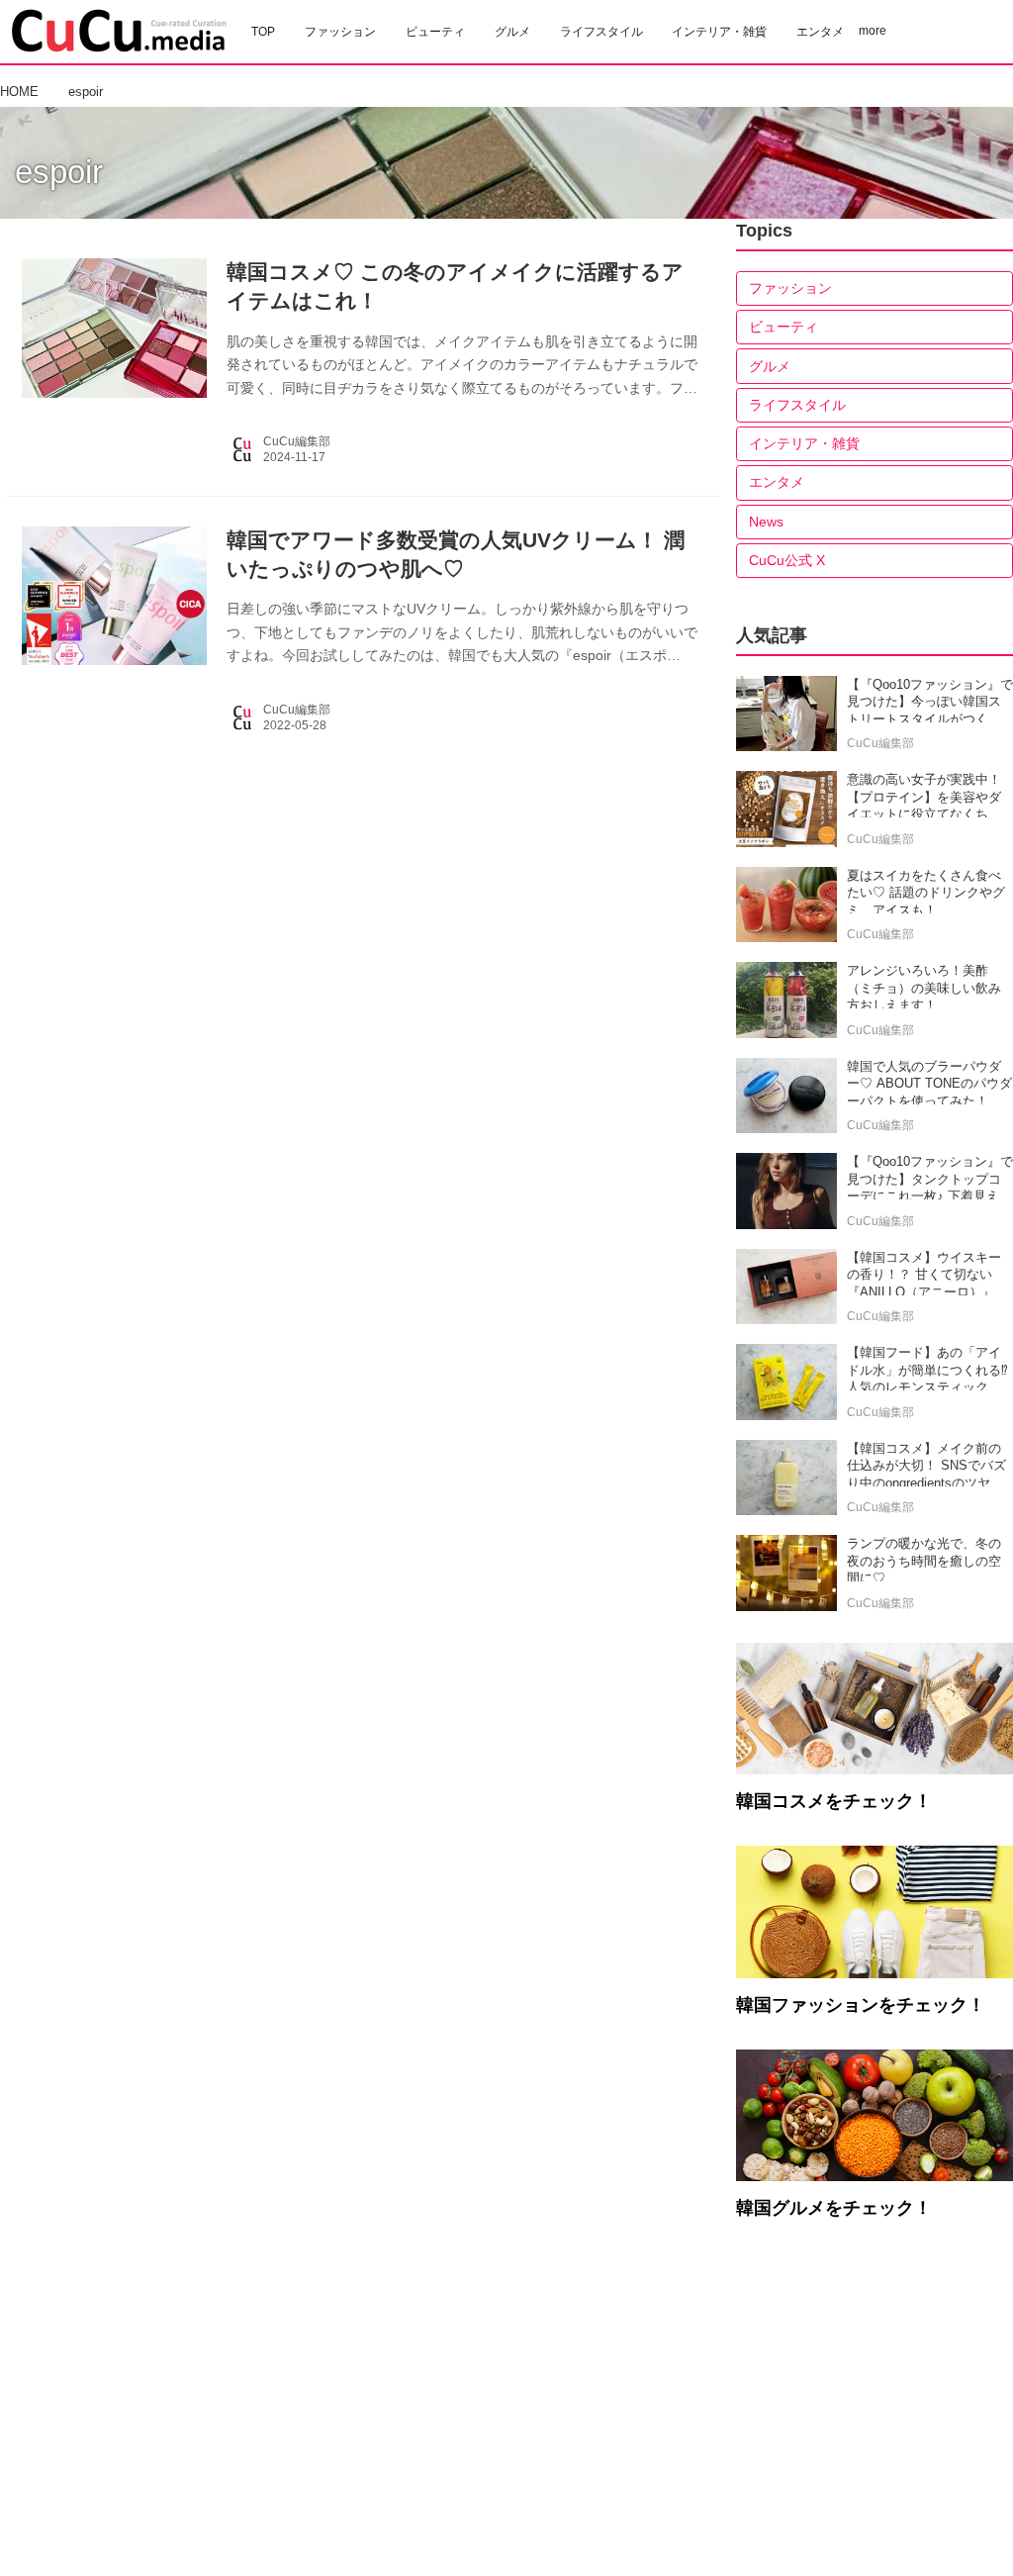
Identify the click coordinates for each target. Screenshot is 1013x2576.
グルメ (770, 366)
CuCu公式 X (787, 560)
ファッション (790, 288)
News (766, 522)
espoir (59, 172)
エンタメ (777, 482)
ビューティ (783, 327)
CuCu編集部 (297, 441)
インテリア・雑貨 (804, 443)
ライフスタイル (797, 405)
